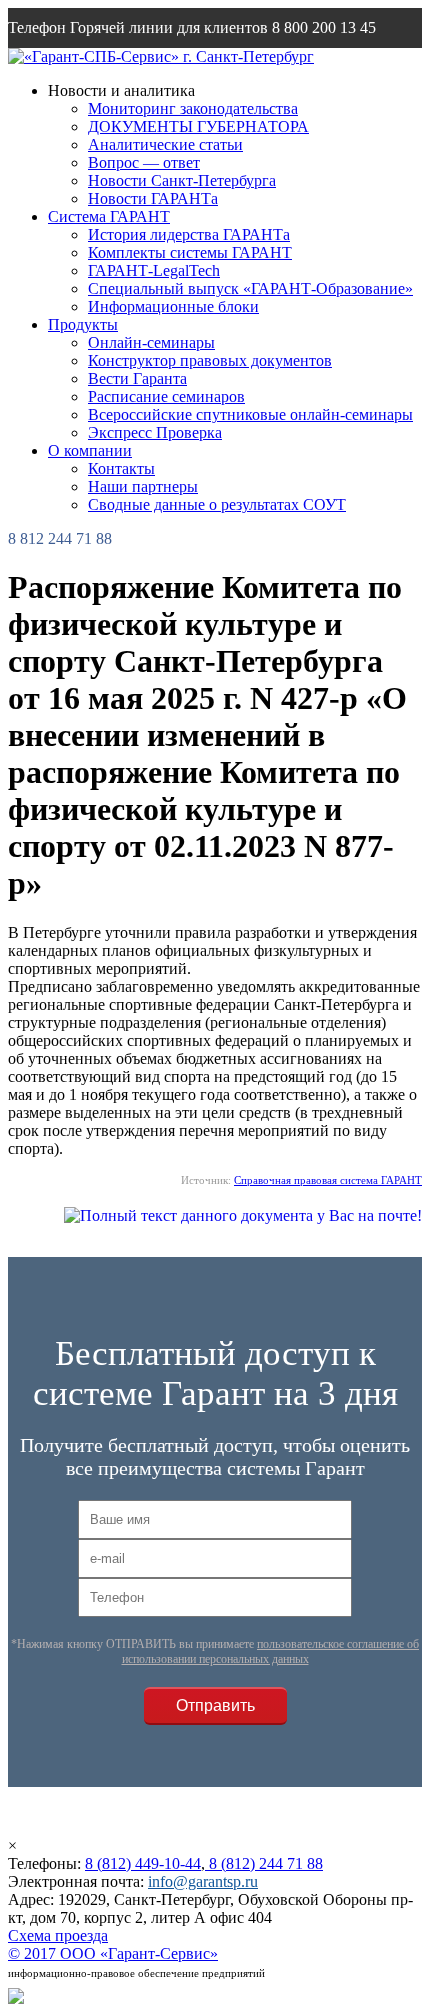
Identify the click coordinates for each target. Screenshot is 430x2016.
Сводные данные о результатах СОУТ (217, 504)
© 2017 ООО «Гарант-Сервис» (113, 1953)
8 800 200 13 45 (324, 27)
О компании (90, 450)
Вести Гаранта (137, 378)
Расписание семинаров (166, 396)
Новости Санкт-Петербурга (182, 180)
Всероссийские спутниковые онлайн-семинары (250, 414)
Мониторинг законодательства (193, 108)
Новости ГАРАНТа (153, 198)
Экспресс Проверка (155, 432)
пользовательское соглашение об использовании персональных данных (271, 1651)
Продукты (83, 324)
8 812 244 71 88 (60, 538)
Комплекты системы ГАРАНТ (190, 252)
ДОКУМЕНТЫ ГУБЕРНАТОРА (198, 126)
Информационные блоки (173, 306)
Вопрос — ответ (144, 162)
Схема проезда (58, 1935)
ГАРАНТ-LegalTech (154, 270)
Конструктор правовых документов (210, 360)
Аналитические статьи (165, 144)
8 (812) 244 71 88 (264, 1863)
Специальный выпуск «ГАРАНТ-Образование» (250, 288)
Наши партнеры (143, 486)
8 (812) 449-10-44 (143, 1863)
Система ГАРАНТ (109, 216)
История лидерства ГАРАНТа (189, 234)
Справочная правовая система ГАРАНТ (328, 1180)
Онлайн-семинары (151, 342)
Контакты (121, 468)
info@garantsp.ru (104, 67)
